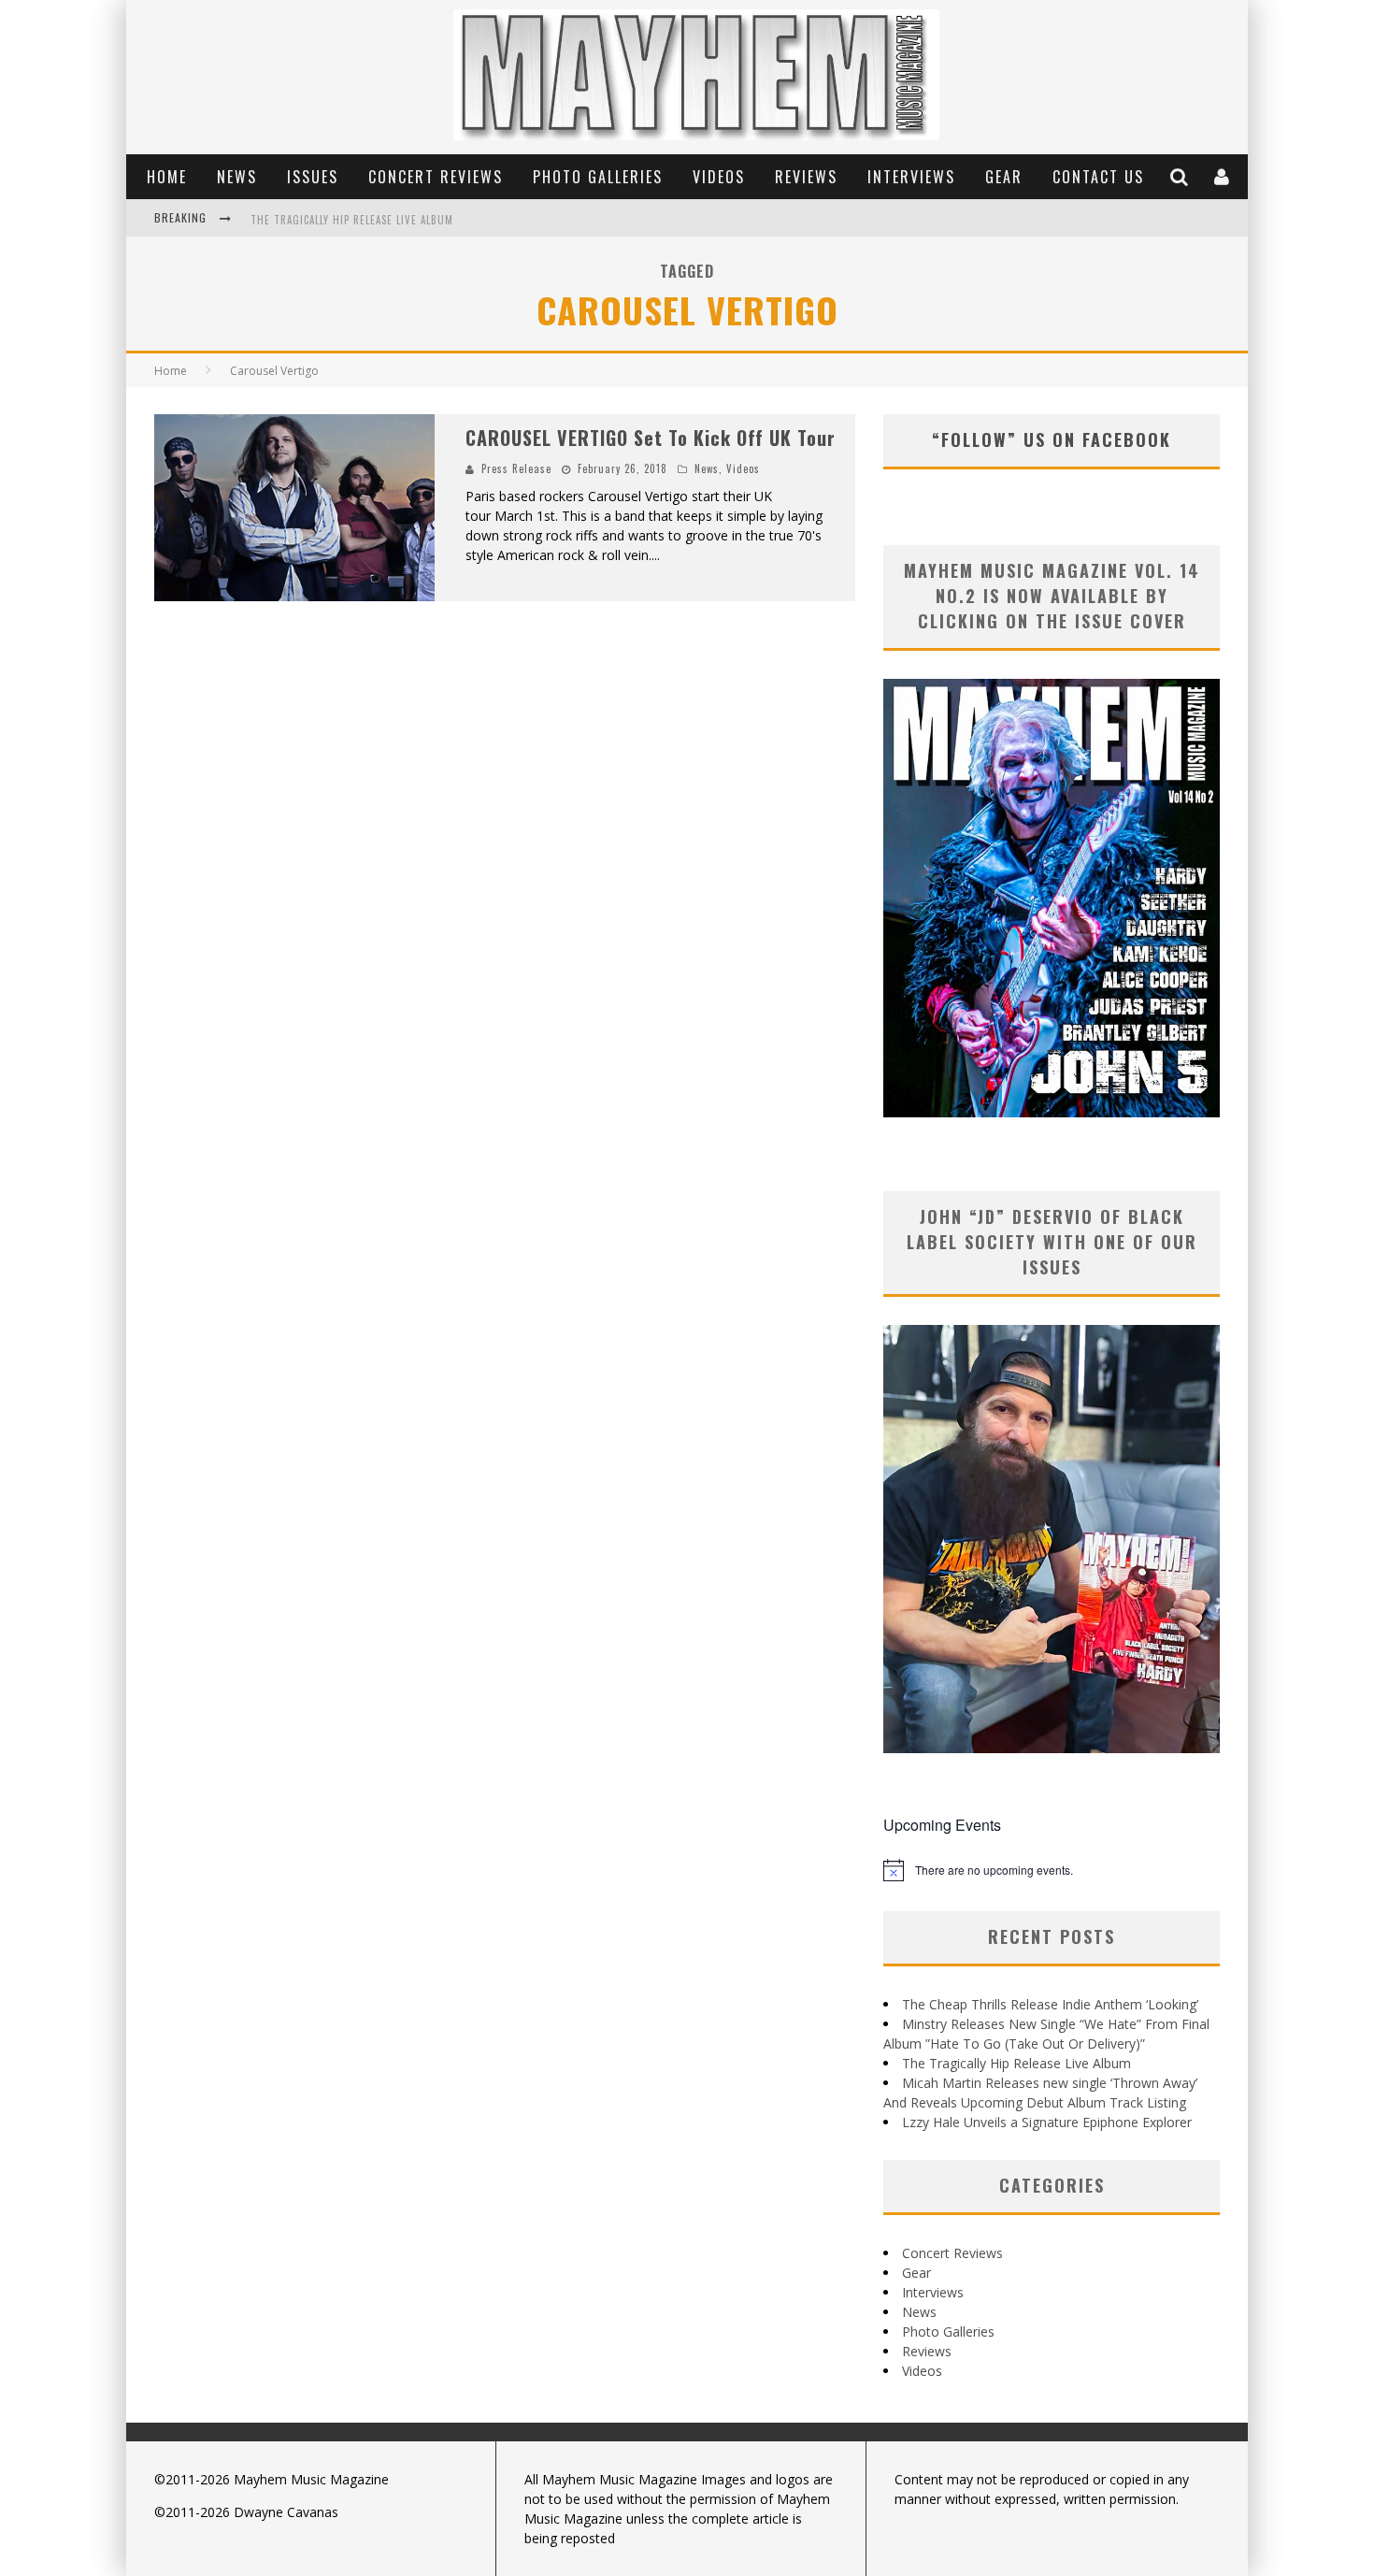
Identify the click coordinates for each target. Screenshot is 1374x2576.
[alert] (1052, 1870)
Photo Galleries (598, 177)
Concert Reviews (436, 177)
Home (167, 177)
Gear (1004, 177)
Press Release (516, 468)
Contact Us (1098, 177)
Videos (719, 177)
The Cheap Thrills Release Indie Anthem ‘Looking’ (1050, 2004)
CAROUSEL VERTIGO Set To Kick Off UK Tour (651, 438)
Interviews (911, 177)
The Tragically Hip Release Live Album (352, 220)
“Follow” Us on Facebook (1052, 439)
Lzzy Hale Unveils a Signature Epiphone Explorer (1047, 2122)
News (237, 177)
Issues (313, 177)
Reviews (806, 177)
